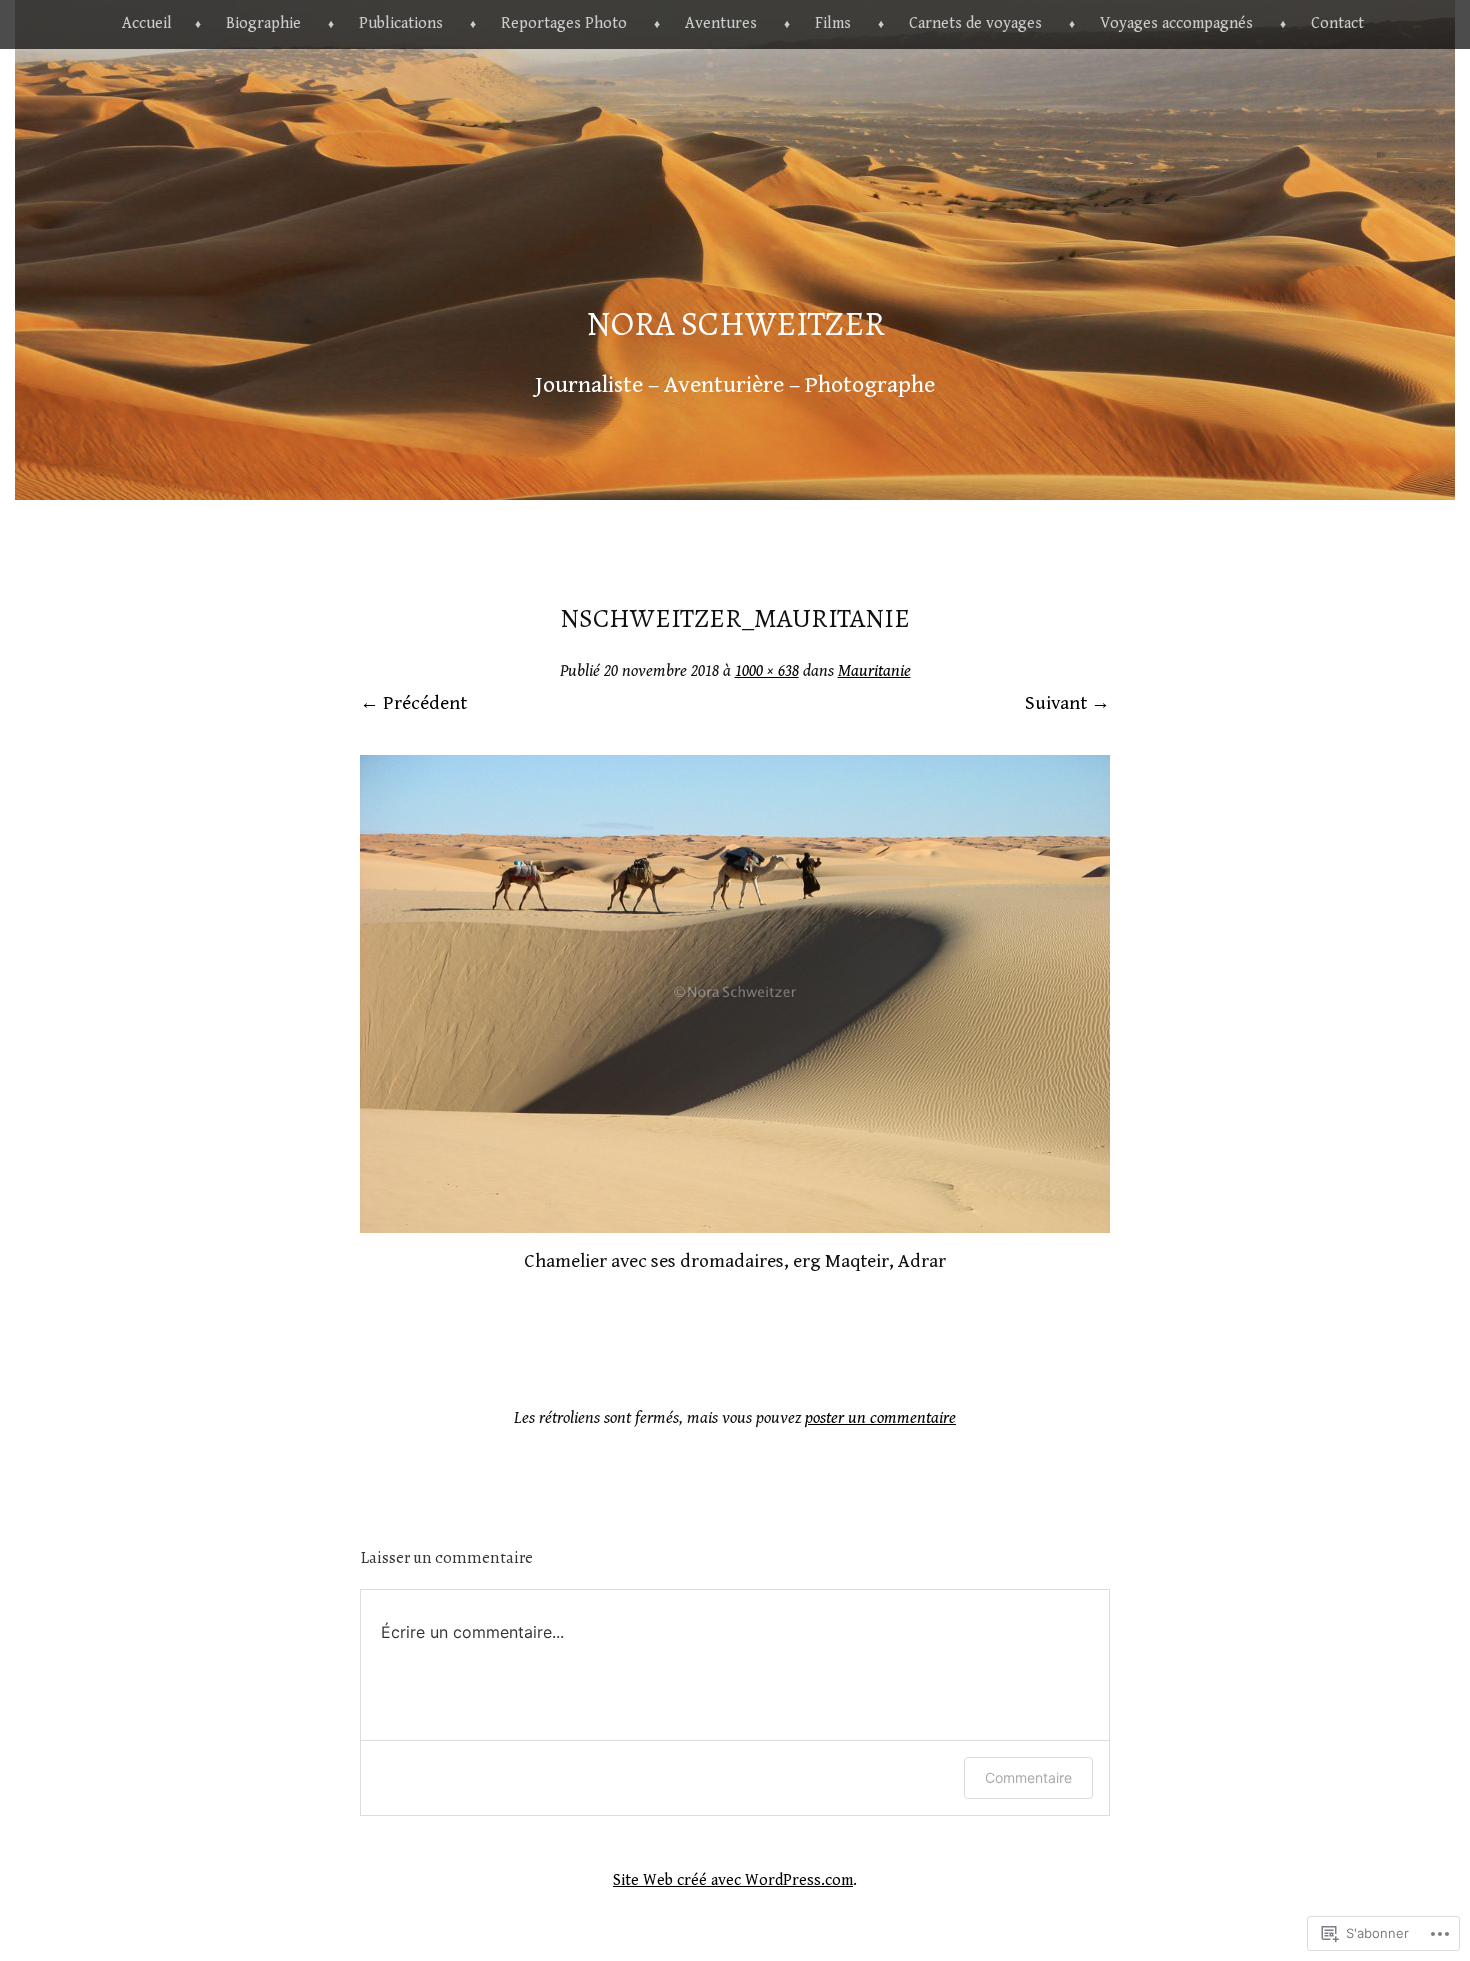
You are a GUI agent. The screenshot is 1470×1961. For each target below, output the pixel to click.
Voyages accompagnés (1176, 23)
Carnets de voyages (975, 23)
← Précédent (413, 703)
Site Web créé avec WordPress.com (733, 1880)
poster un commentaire (880, 1418)
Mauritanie (874, 671)
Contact (1337, 23)
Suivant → (1067, 703)
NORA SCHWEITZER (735, 324)
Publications (401, 23)
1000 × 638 (767, 671)
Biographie (263, 23)
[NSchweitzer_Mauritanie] (735, 1227)
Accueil (147, 23)
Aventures (721, 23)
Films (833, 23)
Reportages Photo (564, 23)
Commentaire (1028, 1777)
